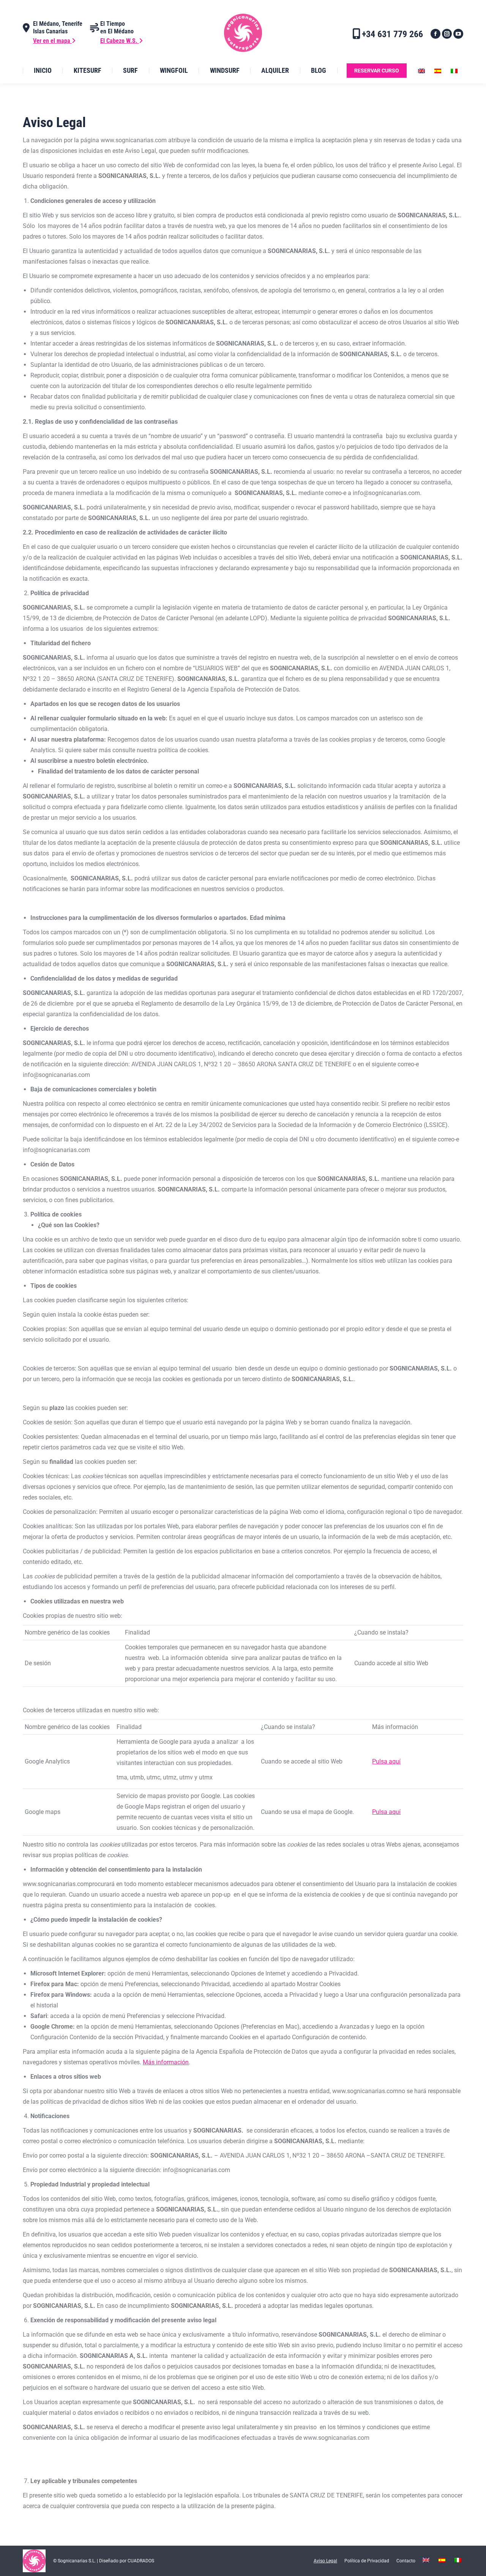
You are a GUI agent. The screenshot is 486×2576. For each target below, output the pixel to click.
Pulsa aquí (386, 1761)
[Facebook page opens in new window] (436, 34)
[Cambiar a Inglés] (422, 71)
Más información (166, 2062)
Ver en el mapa (52, 41)
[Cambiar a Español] (439, 71)
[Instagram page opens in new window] (447, 34)
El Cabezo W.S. (120, 41)
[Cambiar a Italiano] (455, 71)
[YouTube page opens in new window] (458, 34)
